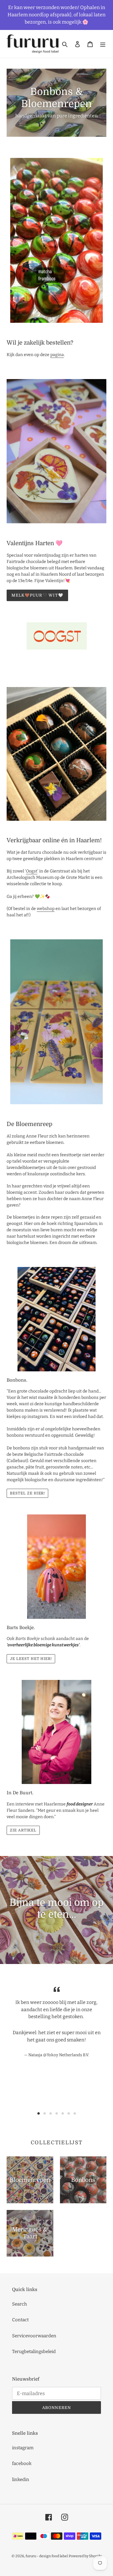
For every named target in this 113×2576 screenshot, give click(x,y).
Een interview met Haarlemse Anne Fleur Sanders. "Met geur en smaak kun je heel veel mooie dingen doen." (56, 1810)
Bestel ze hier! (27, 1493)
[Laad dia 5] (63, 2113)
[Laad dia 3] (51, 2113)
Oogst (32, 871)
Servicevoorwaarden (34, 2336)
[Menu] (103, 44)
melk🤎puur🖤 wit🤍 (37, 595)
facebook (22, 2463)
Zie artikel (23, 1830)
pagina (57, 355)
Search (19, 2304)
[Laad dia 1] (39, 2113)
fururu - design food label (47, 2556)
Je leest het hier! (31, 1659)
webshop (46, 909)
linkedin (21, 2479)
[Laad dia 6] (69, 2113)
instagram (23, 2448)
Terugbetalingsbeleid (34, 2352)
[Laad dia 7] (75, 2113)
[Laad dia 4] (57, 2113)
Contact (20, 2320)
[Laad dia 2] (45, 2113)
